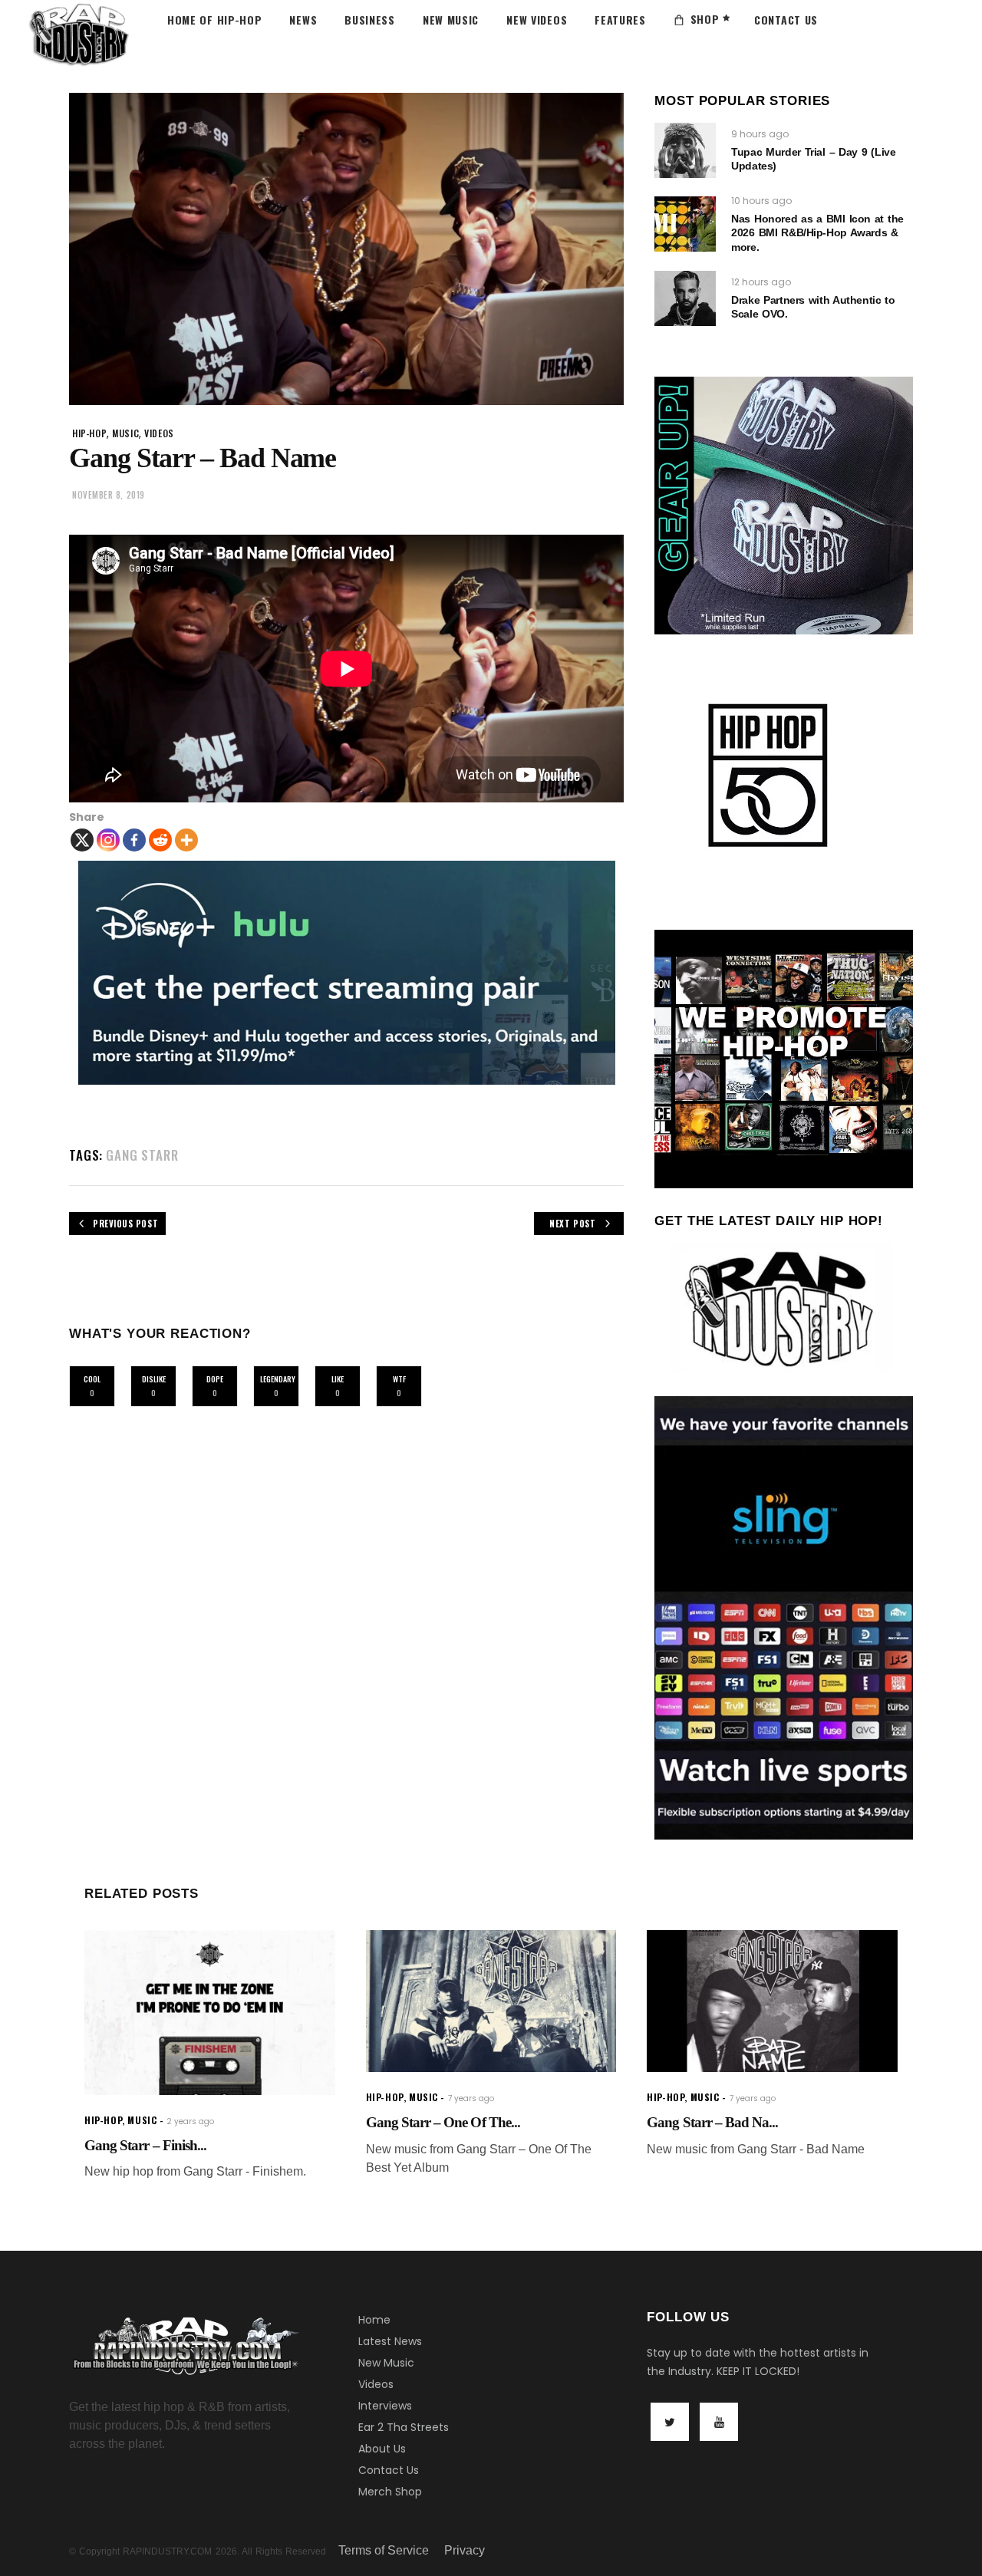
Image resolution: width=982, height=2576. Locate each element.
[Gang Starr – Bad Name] (772, 2001)
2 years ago (190, 2121)
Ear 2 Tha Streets (404, 2427)
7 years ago (471, 2098)
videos (159, 433)
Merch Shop (390, 2492)
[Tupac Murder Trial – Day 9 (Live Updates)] (685, 150)
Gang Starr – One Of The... (443, 2122)
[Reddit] (160, 840)
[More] (186, 840)
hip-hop (89, 433)
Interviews (385, 2406)
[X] (82, 840)
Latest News (390, 2341)
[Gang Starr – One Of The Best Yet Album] (491, 2001)
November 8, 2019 (109, 495)
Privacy (465, 2550)
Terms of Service (384, 2550)
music (125, 433)
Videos (376, 2384)
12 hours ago (761, 282)
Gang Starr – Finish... (145, 2145)
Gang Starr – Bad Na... (712, 2122)
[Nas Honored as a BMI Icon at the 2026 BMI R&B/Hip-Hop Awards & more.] (685, 224)
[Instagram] (108, 840)
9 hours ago (760, 134)
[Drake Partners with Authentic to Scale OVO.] (685, 298)
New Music (386, 2363)
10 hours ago (761, 201)
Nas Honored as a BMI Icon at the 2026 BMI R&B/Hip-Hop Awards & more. (817, 232)
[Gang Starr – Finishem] (210, 2013)
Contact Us (389, 2470)
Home (374, 2320)
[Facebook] (134, 840)
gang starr (142, 1155)
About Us (382, 2449)
